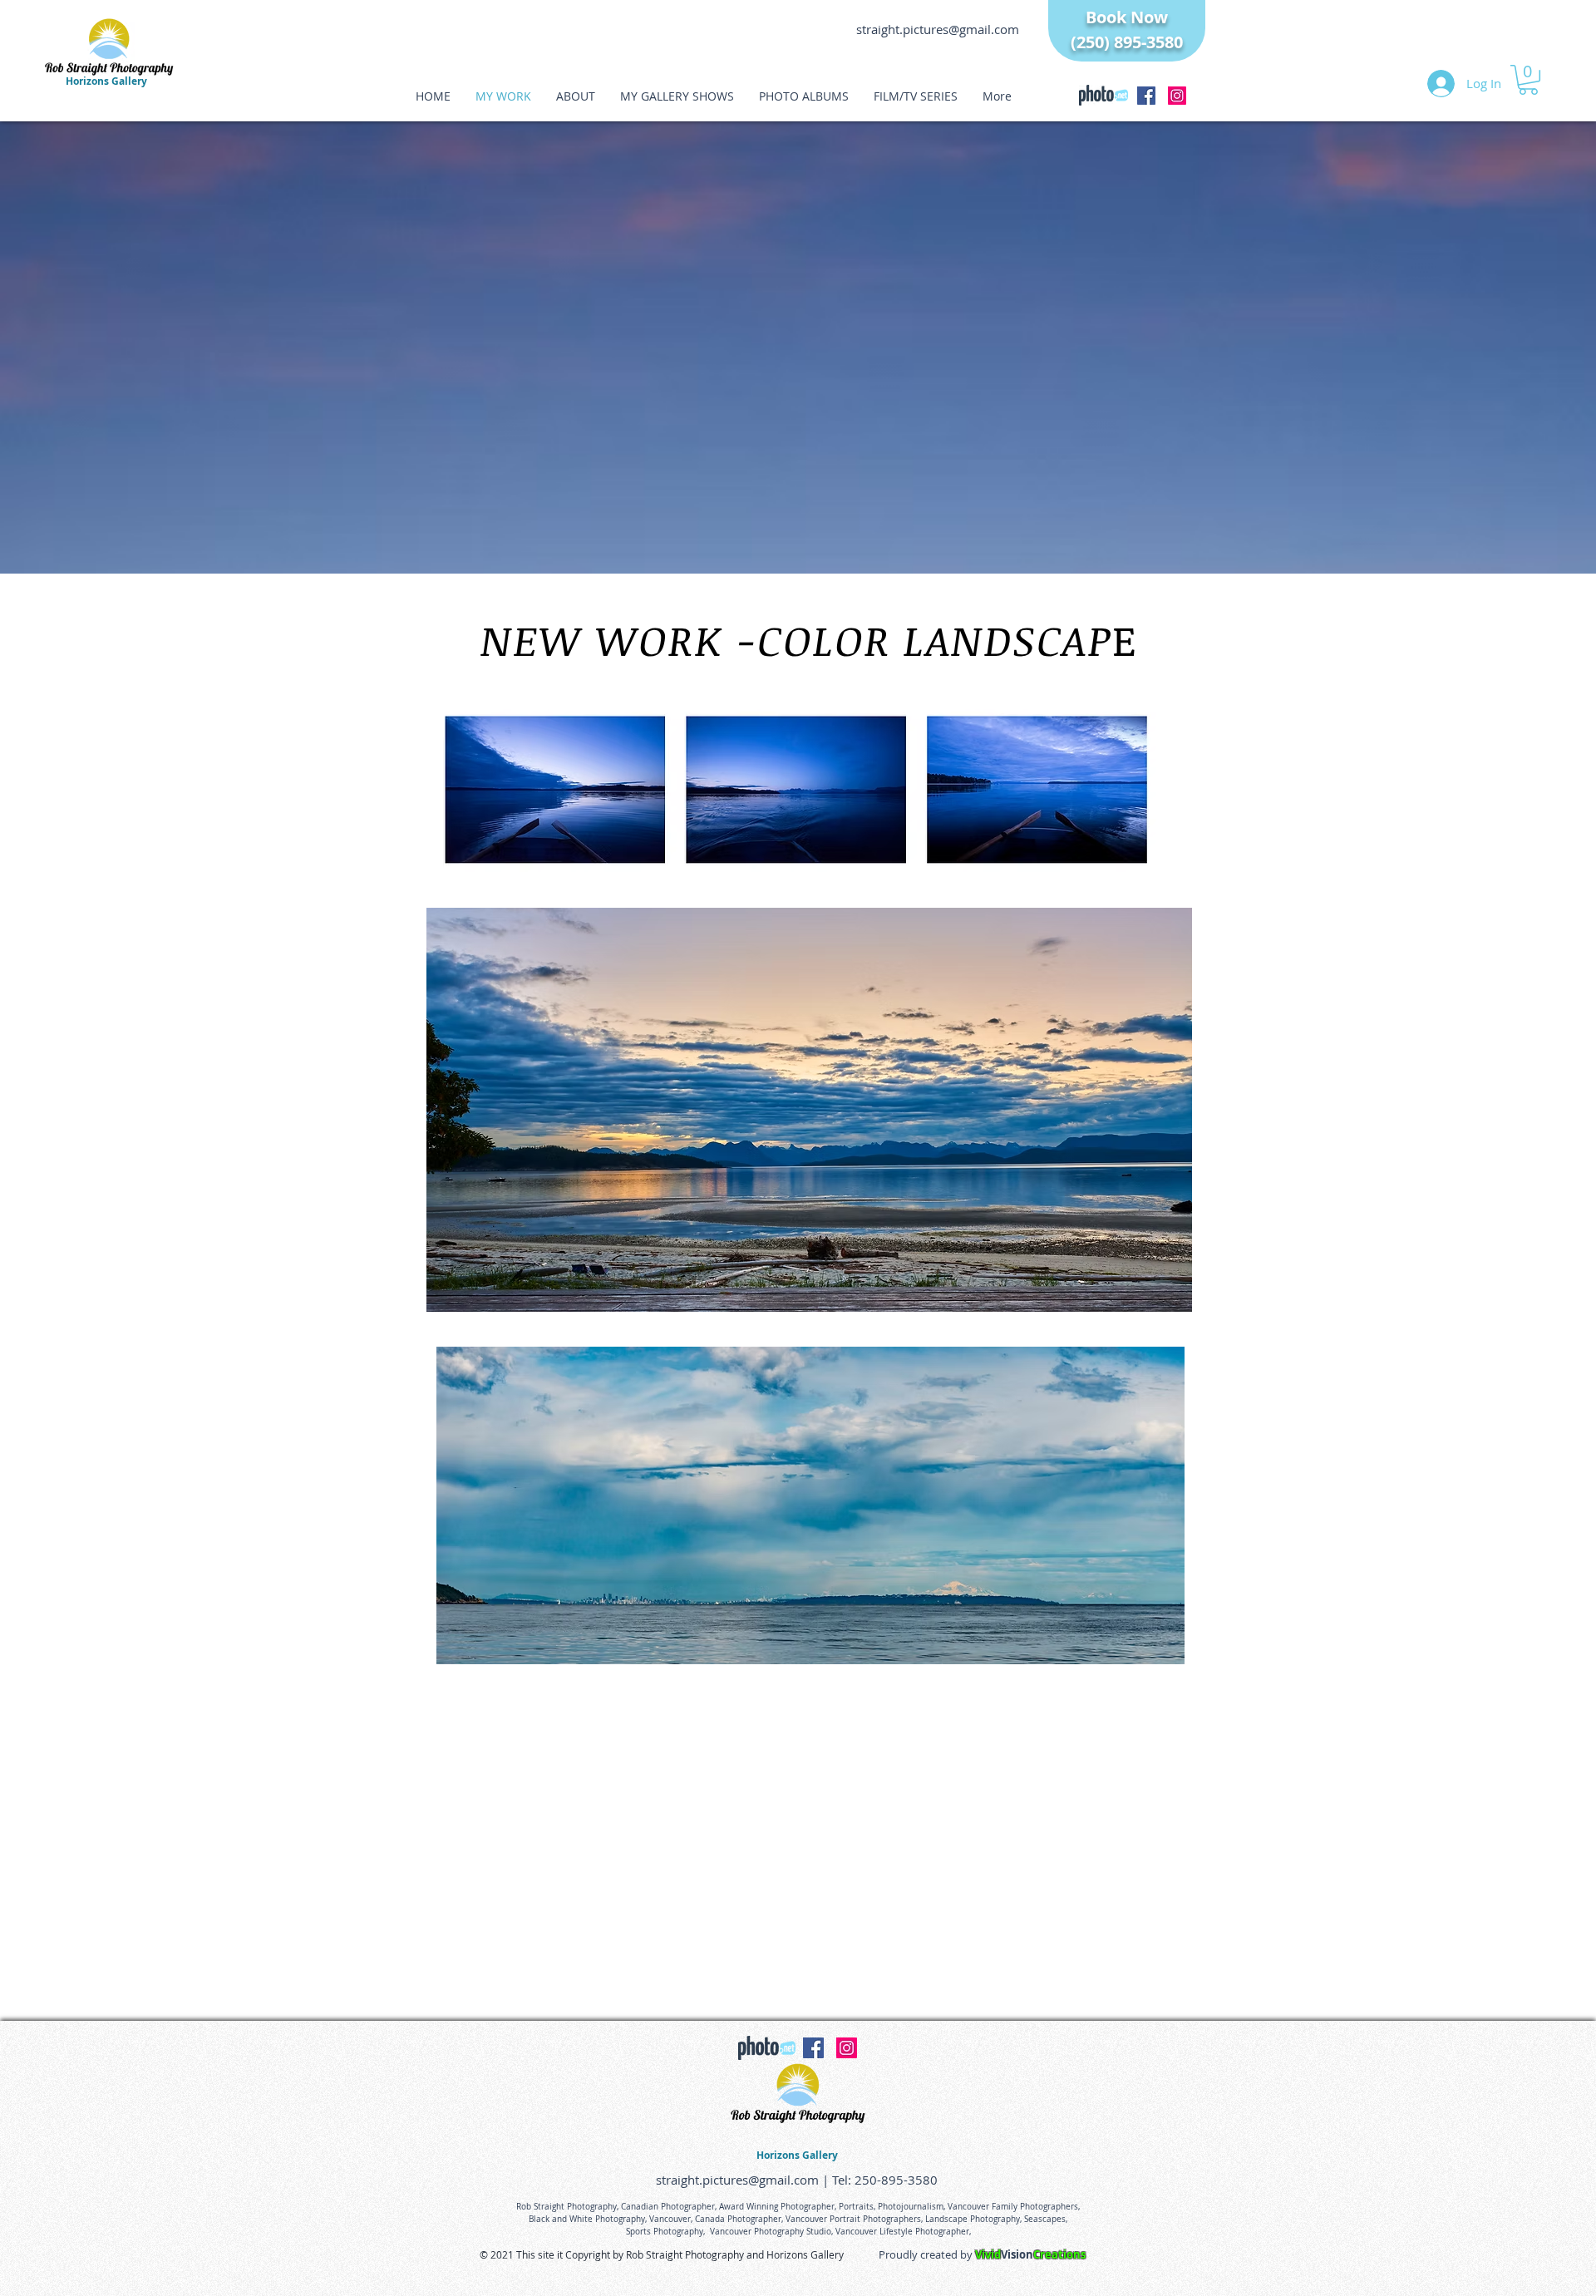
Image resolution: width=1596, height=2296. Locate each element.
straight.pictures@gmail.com (938, 29)
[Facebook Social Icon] (1146, 96)
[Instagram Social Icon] (1177, 96)
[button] (1528, 80)
